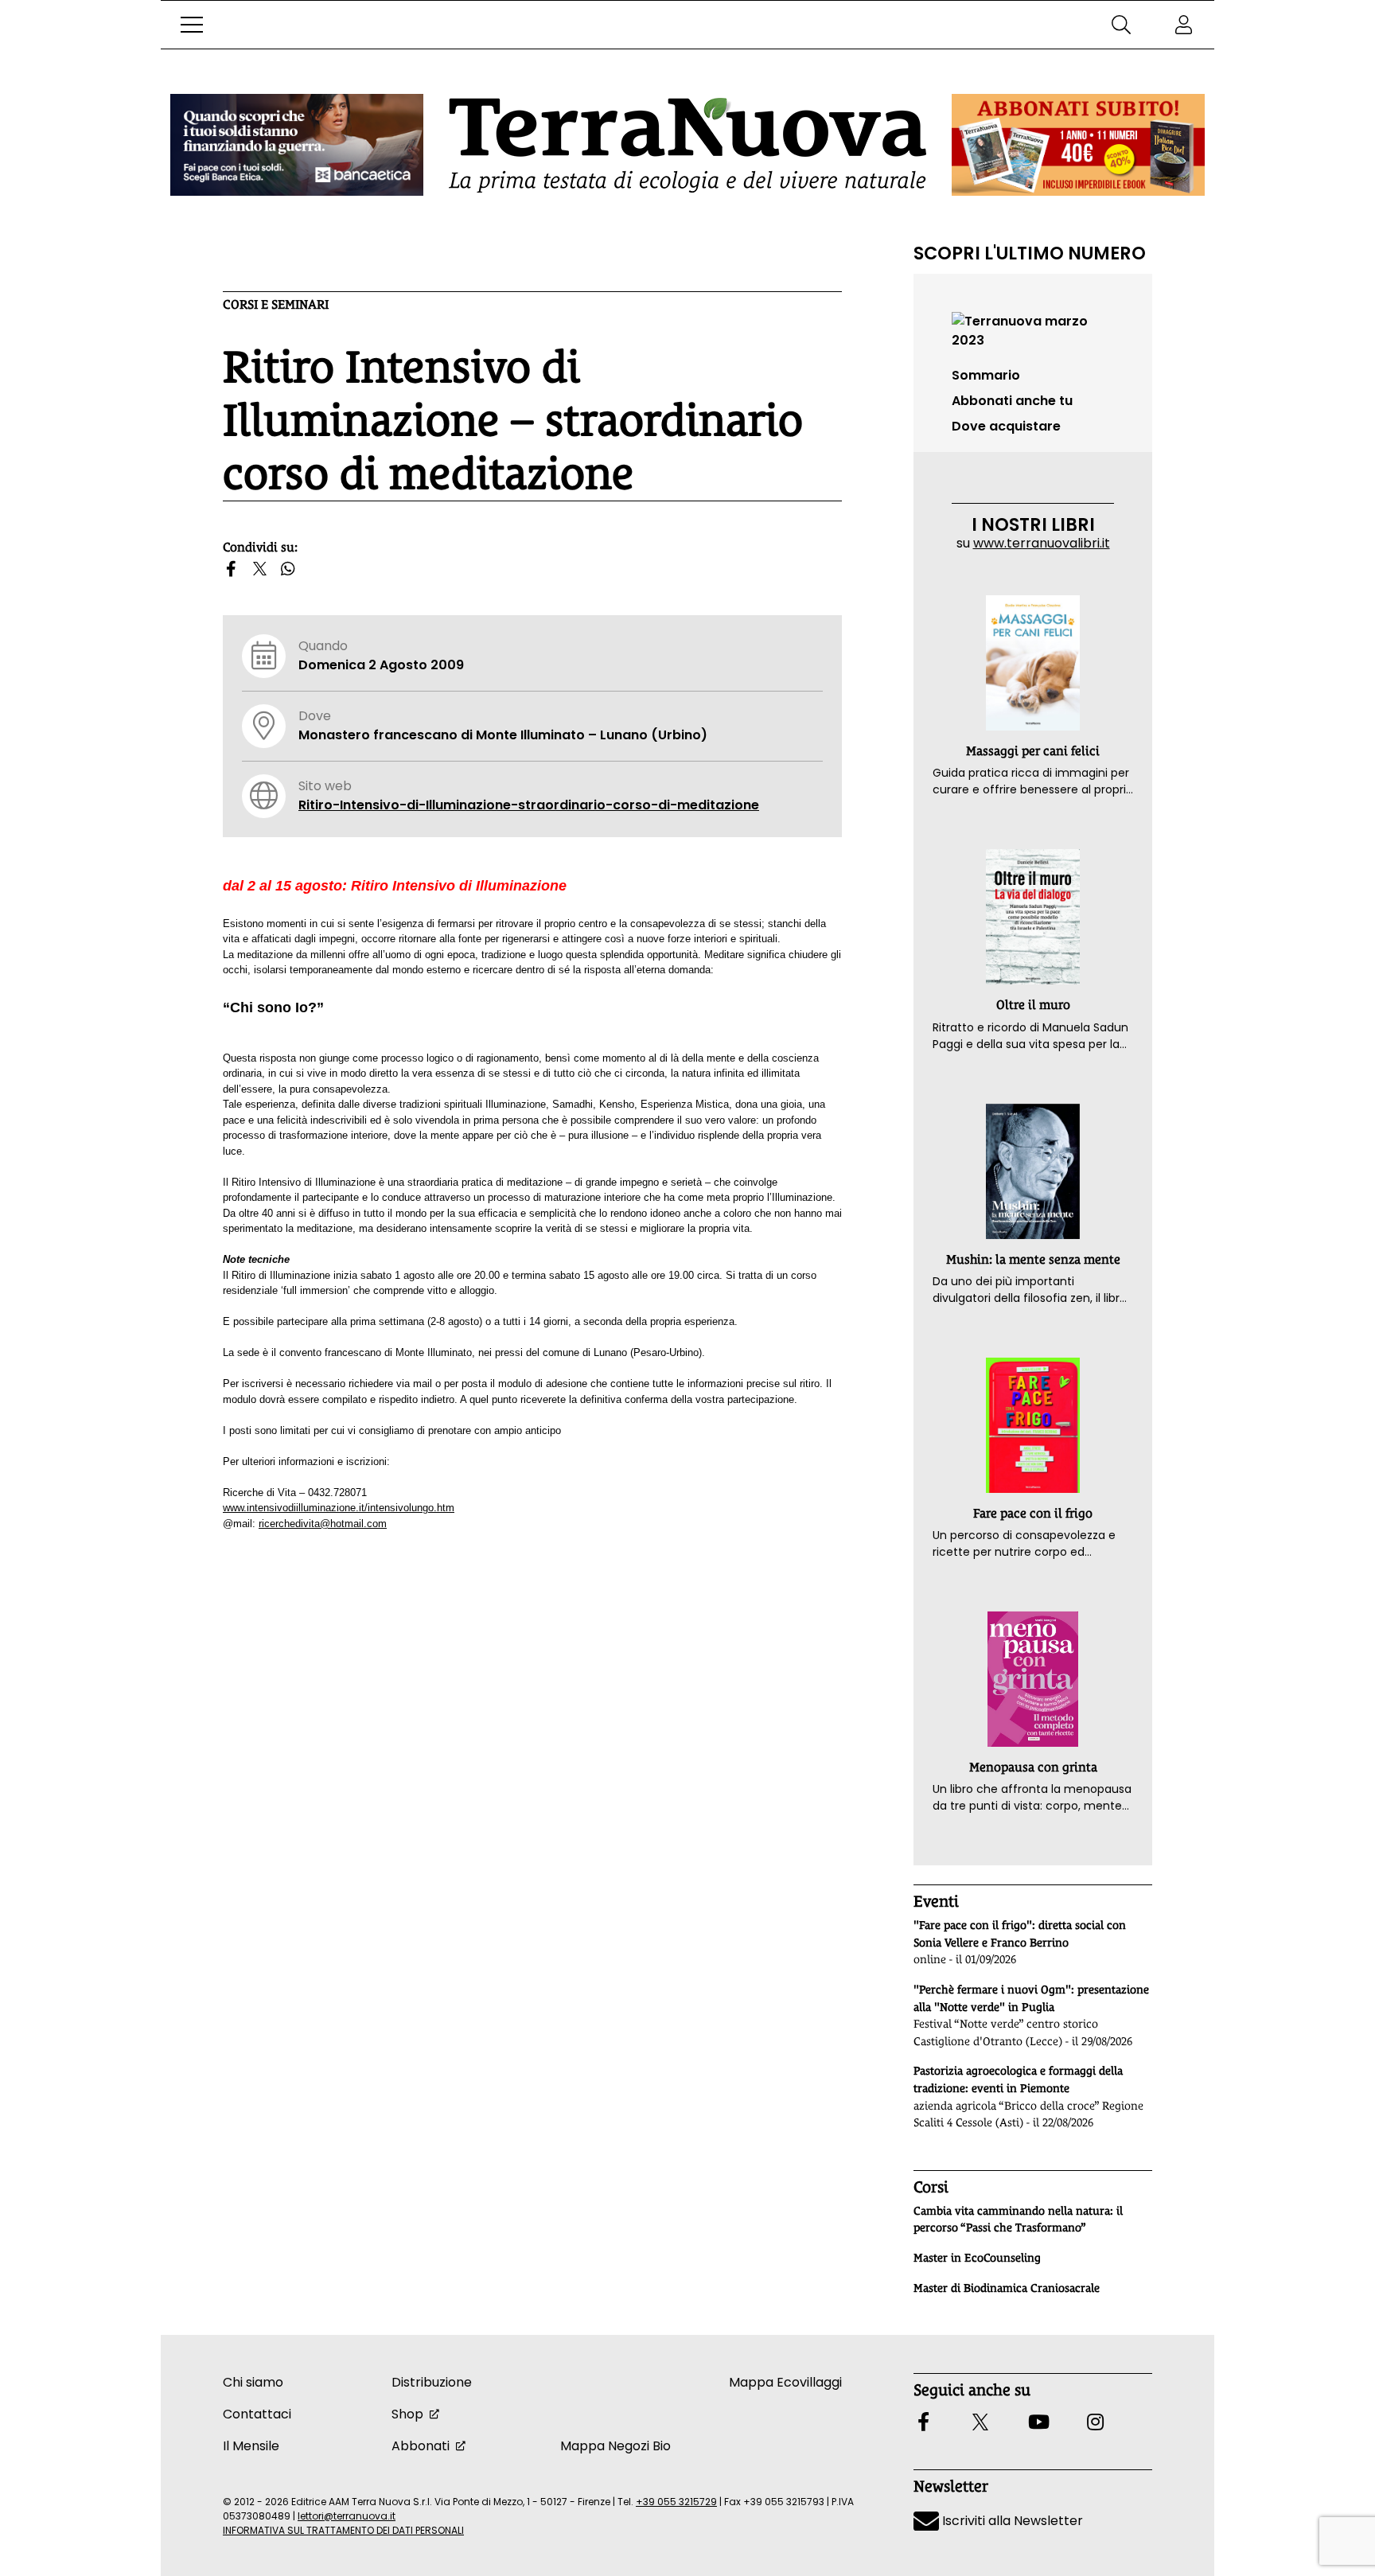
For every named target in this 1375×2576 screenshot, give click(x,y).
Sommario (986, 375)
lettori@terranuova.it (347, 2516)
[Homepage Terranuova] (687, 145)
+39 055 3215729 (676, 2502)
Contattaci (257, 2414)
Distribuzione (432, 2382)
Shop (407, 2414)
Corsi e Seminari (276, 304)
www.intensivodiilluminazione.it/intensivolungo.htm (339, 1508)
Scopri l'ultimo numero (1030, 253)
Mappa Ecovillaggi (785, 2382)
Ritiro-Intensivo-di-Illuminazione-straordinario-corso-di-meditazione (529, 805)
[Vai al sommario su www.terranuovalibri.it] (1033, 330)
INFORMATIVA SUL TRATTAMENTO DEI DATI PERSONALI (343, 2530)
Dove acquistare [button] (1006, 426)
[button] (192, 25)
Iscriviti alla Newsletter (1011, 2521)
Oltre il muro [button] (1033, 1005)
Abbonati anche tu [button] (1012, 401)
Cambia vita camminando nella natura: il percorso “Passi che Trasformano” (1018, 2219)
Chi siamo (253, 2382)
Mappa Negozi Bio (615, 2446)
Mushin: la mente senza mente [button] (1033, 1259)
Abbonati (421, 2446)
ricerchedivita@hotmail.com (323, 1524)
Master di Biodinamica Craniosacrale (1007, 2288)
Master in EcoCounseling (977, 2258)
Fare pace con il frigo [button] (1033, 1513)
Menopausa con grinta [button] (1033, 1767)
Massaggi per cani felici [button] (1033, 751)
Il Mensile (251, 2446)
